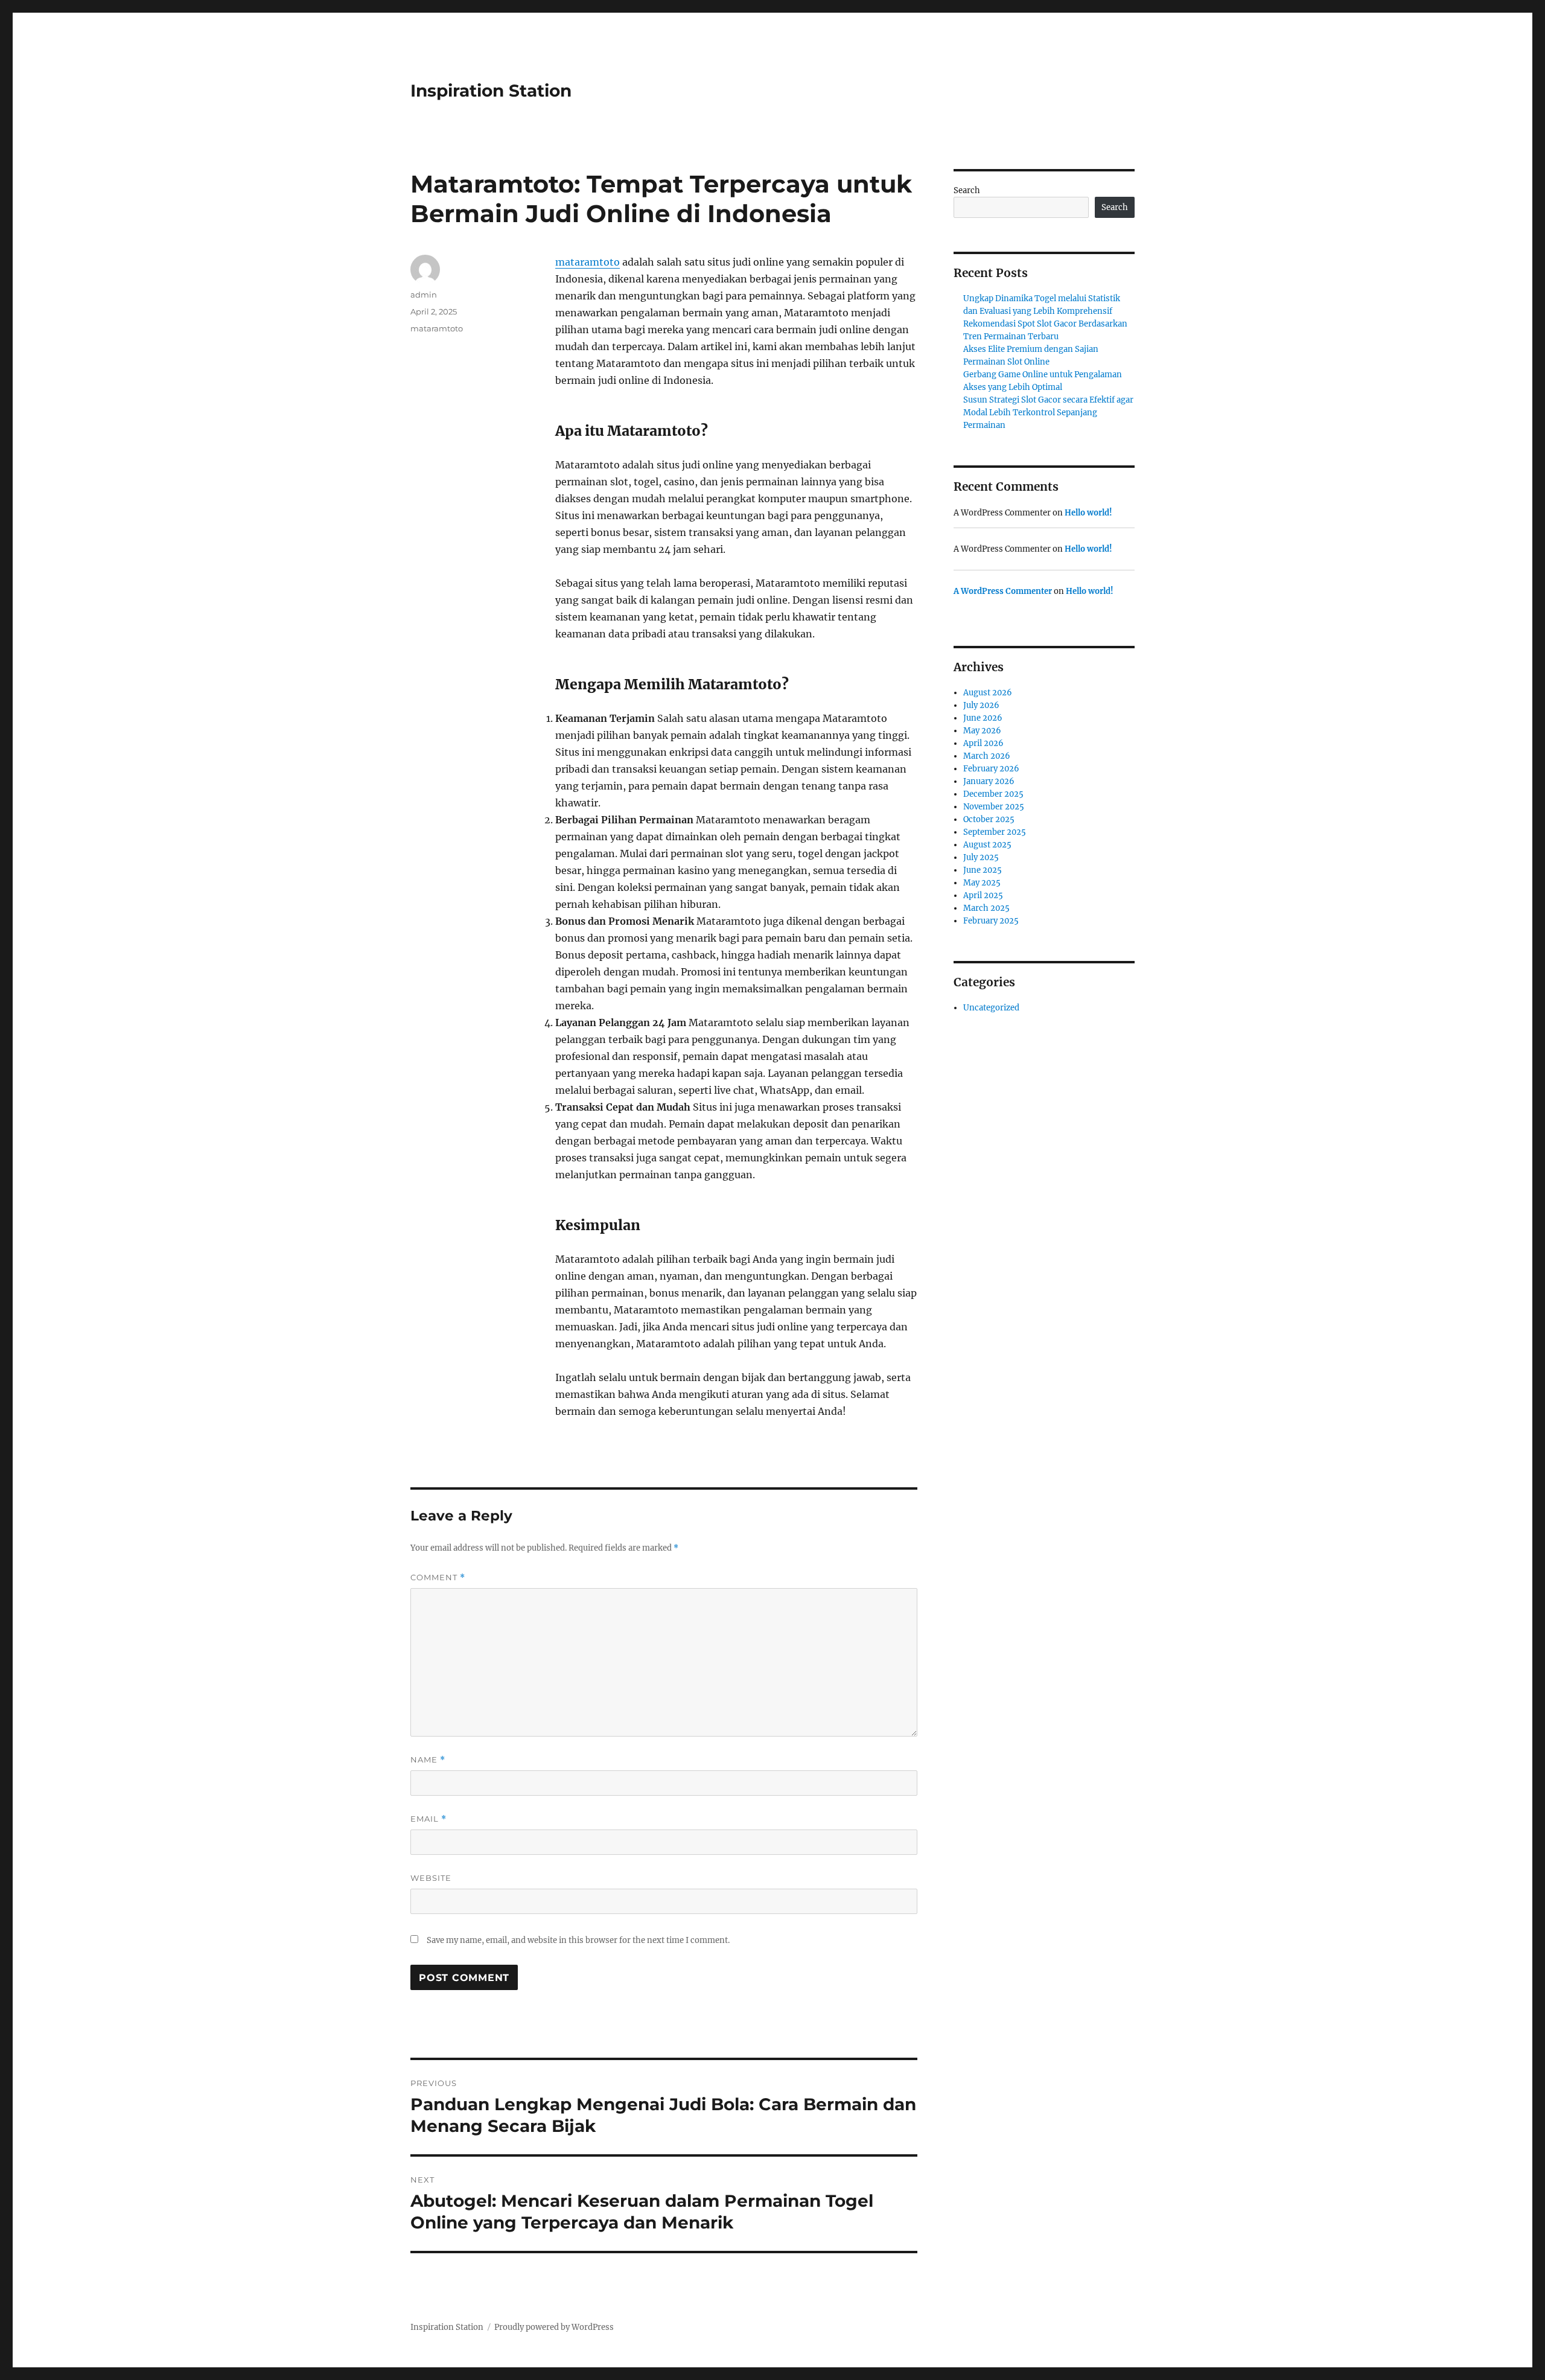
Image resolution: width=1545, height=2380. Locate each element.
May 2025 (982, 883)
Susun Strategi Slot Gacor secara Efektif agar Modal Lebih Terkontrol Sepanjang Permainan (1048, 413)
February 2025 (991, 921)
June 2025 (983, 870)
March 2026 (987, 756)
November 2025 (994, 807)
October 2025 (989, 819)
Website (431, 1878)
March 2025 (986, 908)
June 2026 (983, 718)
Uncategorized (991, 1008)
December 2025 (993, 794)
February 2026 (991, 769)
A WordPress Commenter (1003, 591)
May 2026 (982, 731)
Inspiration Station (491, 91)
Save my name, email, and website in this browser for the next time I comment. (578, 1940)
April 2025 (983, 895)
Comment (438, 1578)
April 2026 (983, 743)
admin (424, 295)
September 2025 (995, 832)
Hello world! (1088, 513)
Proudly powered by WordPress (554, 2327)
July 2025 (981, 857)
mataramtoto (588, 262)
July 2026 (981, 705)
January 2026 (989, 781)
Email (428, 1819)
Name (428, 1760)
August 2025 (987, 845)
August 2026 (988, 693)
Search (967, 190)
